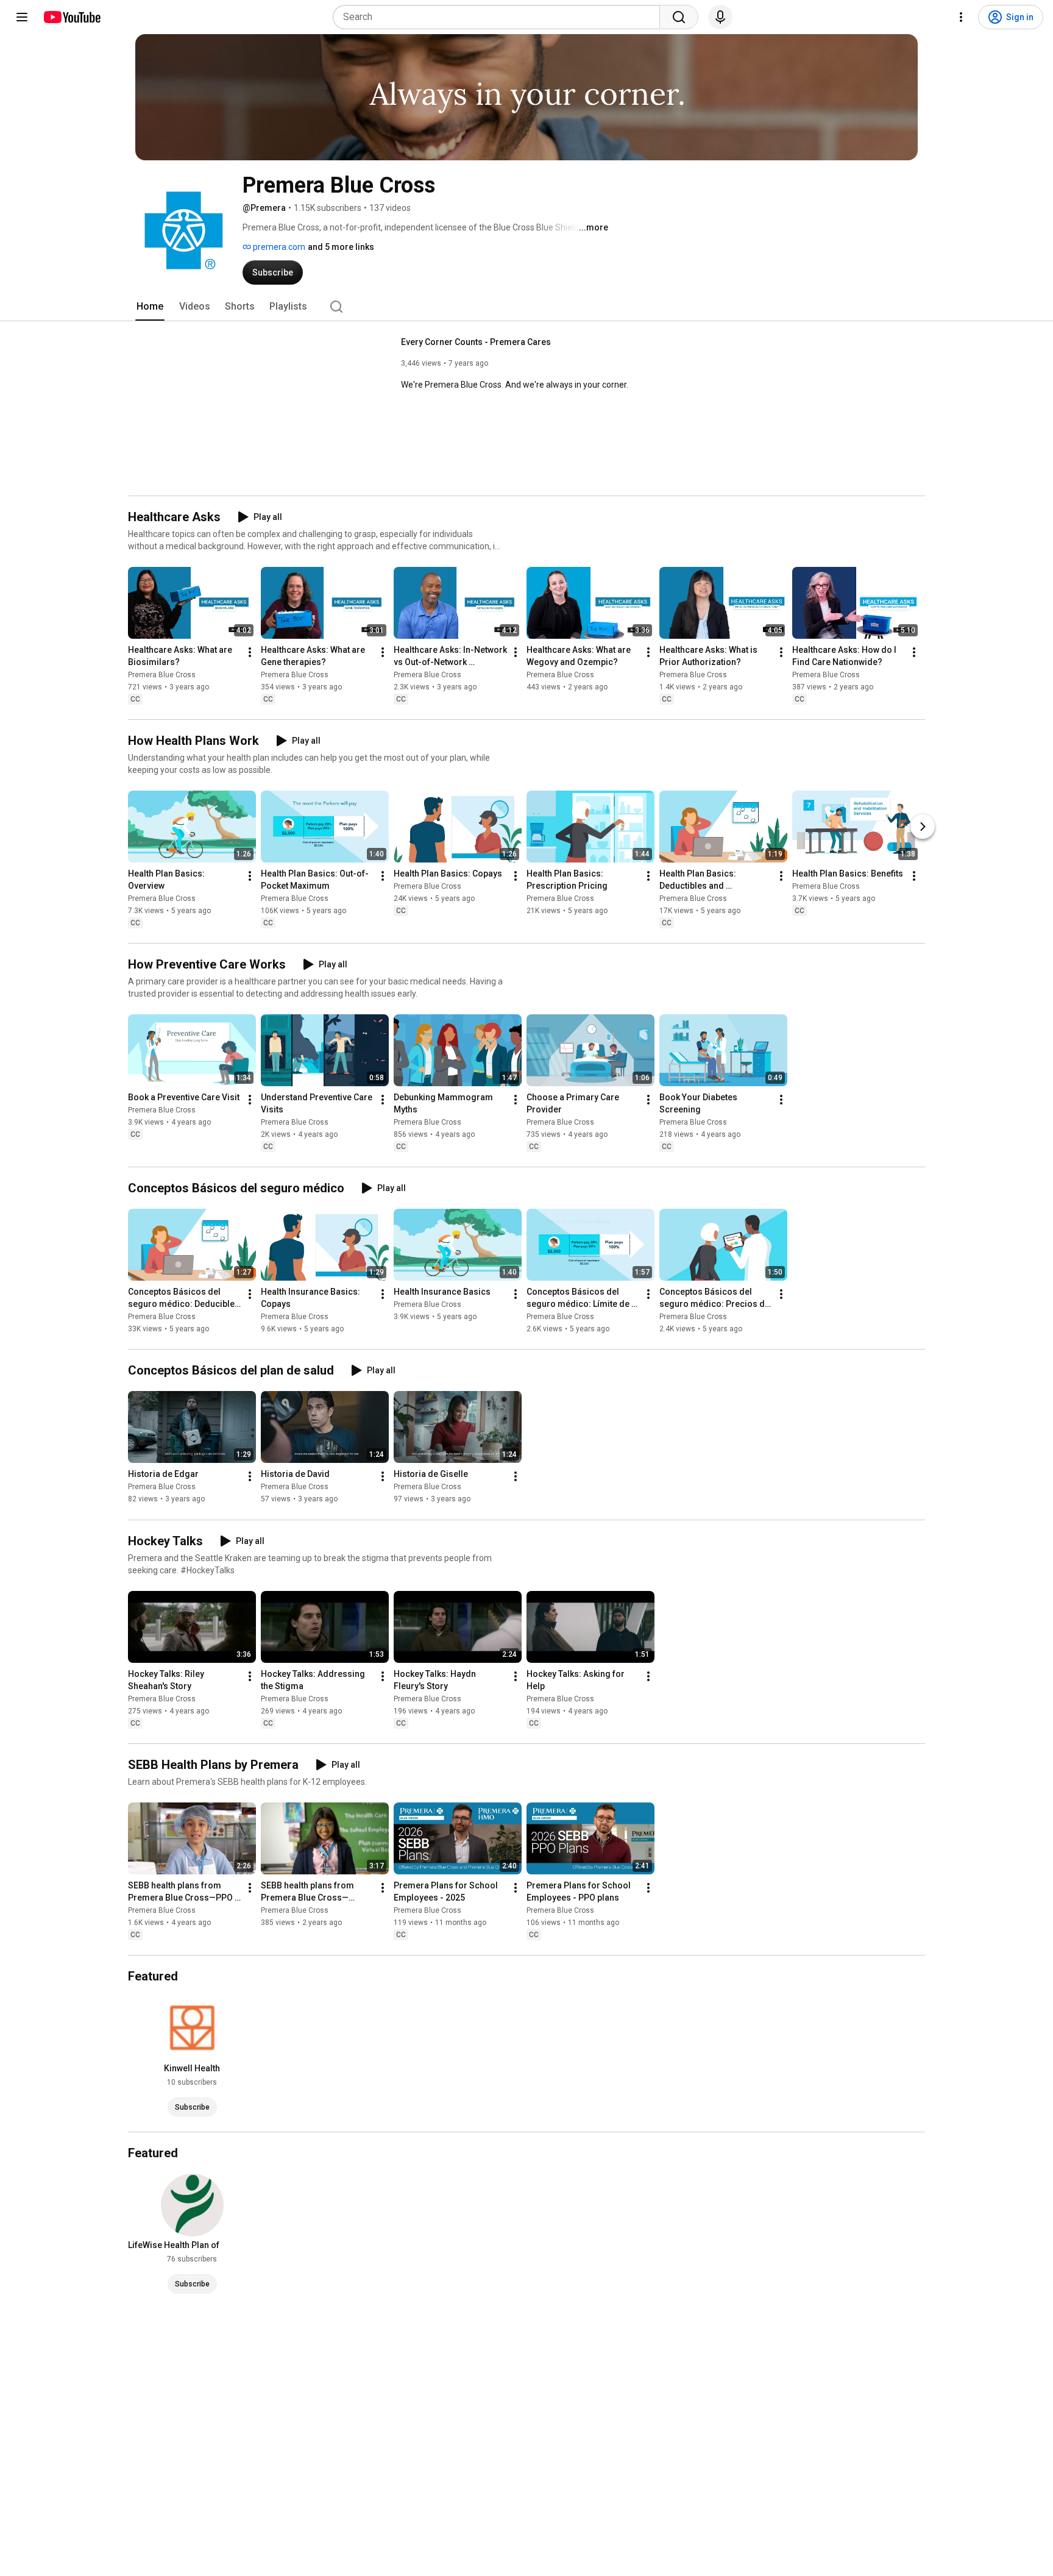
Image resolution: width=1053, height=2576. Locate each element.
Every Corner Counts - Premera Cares (476, 342)
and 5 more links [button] (341, 247)
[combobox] (500, 17)
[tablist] (526, 307)
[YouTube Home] (72, 17)
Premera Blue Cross (162, 675)
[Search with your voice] (720, 17)
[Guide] (22, 17)
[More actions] (250, 652)
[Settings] (961, 17)
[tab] (150, 307)
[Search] (679, 17)
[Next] (923, 827)
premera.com (278, 247)
